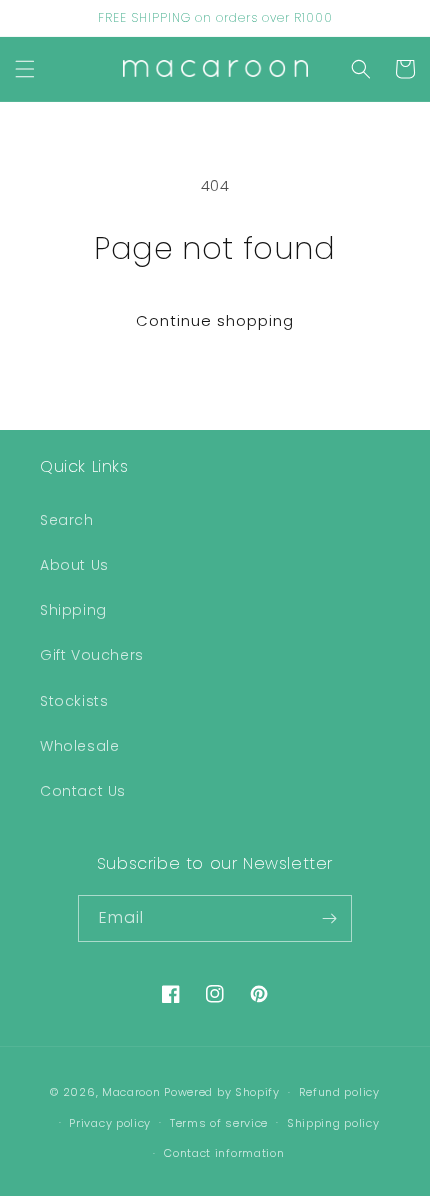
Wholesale (79, 746)
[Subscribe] (329, 918)
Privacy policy (110, 1123)
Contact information (224, 1153)
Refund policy (339, 1092)
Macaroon (131, 1092)
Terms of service (219, 1123)
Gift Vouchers (92, 655)
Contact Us (83, 791)
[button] (25, 69)
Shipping (73, 610)
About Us (74, 565)
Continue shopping (215, 320)
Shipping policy (333, 1123)
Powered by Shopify (222, 1092)
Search (67, 520)
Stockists (74, 701)
